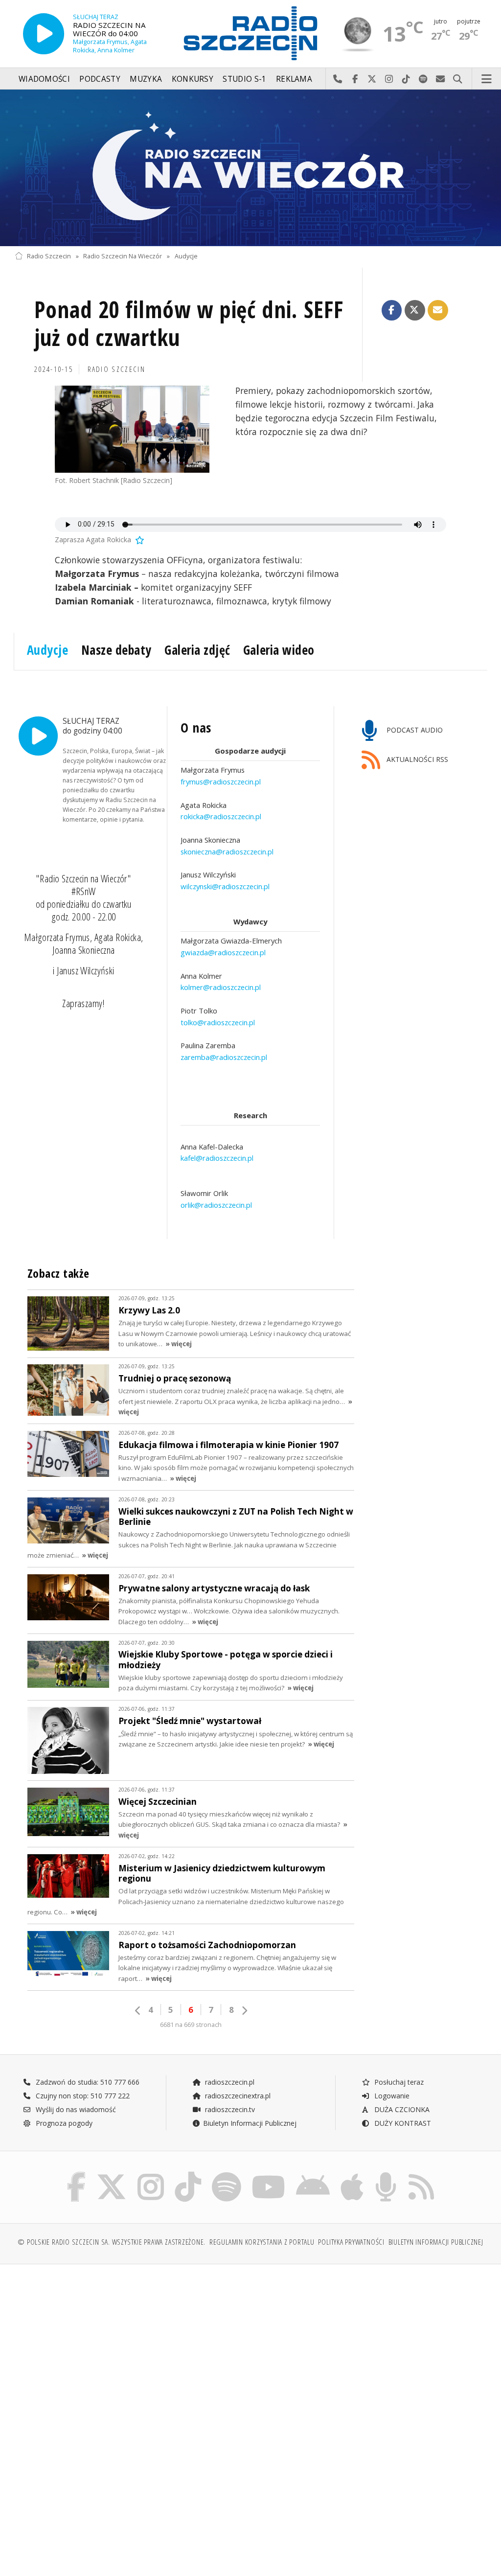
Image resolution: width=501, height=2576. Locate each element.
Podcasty (100, 79)
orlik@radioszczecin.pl (216, 1205)
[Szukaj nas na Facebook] (77, 2174)
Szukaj (458, 79)
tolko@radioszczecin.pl (218, 1022)
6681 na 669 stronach (191, 2025)
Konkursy (193, 79)
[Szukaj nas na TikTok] (188, 2174)
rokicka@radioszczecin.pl (221, 816)
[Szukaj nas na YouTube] (269, 2174)
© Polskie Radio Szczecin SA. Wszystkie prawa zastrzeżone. (112, 2242)
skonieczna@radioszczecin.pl (227, 851)
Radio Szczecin (49, 256)
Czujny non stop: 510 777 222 (82, 2096)
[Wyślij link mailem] (438, 310)
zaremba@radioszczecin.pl (224, 1057)
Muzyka (146, 79)
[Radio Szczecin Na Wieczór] (250, 168)
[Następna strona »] (244, 2011)
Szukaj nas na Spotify (423, 79)
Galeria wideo (279, 650)
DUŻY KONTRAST (402, 2123)
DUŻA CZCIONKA (401, 2109)
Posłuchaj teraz (398, 2082)
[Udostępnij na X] (415, 310)
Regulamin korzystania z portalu (262, 2242)
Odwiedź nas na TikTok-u (406, 79)
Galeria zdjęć (197, 650)
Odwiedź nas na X (372, 79)
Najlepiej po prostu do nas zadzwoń (338, 79)
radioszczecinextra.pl (237, 2096)
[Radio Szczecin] (250, 33)
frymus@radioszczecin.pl (221, 782)
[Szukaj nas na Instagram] (151, 2174)
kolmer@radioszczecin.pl (221, 987)
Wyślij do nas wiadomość (441, 79)
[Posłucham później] (139, 540)
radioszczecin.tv (229, 2109)
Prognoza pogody (63, 2123)
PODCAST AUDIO (414, 730)
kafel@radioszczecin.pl (217, 1158)
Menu (487, 79)
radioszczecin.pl (229, 2082)
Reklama (294, 79)
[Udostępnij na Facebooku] (392, 310)
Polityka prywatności (351, 2242)
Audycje (186, 256)
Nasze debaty (116, 650)
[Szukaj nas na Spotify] (227, 2174)
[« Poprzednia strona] (138, 2011)
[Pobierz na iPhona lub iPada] (352, 2174)
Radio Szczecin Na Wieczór (123, 256)
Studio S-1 (244, 79)
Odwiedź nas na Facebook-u (355, 79)
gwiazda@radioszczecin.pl (223, 952)
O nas (196, 728)
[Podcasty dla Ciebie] (386, 2174)
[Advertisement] (131, 2346)
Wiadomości (44, 79)
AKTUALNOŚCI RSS (416, 760)
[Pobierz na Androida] (313, 2174)
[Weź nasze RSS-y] (421, 2174)
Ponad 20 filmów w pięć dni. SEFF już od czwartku (189, 324)
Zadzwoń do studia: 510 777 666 (87, 2082)
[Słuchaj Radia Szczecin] (44, 34)
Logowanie (391, 2096)
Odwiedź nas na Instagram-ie (389, 79)
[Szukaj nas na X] (112, 2174)
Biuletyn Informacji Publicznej (250, 2123)
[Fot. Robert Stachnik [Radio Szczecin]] (132, 429)
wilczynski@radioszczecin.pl (225, 886)
